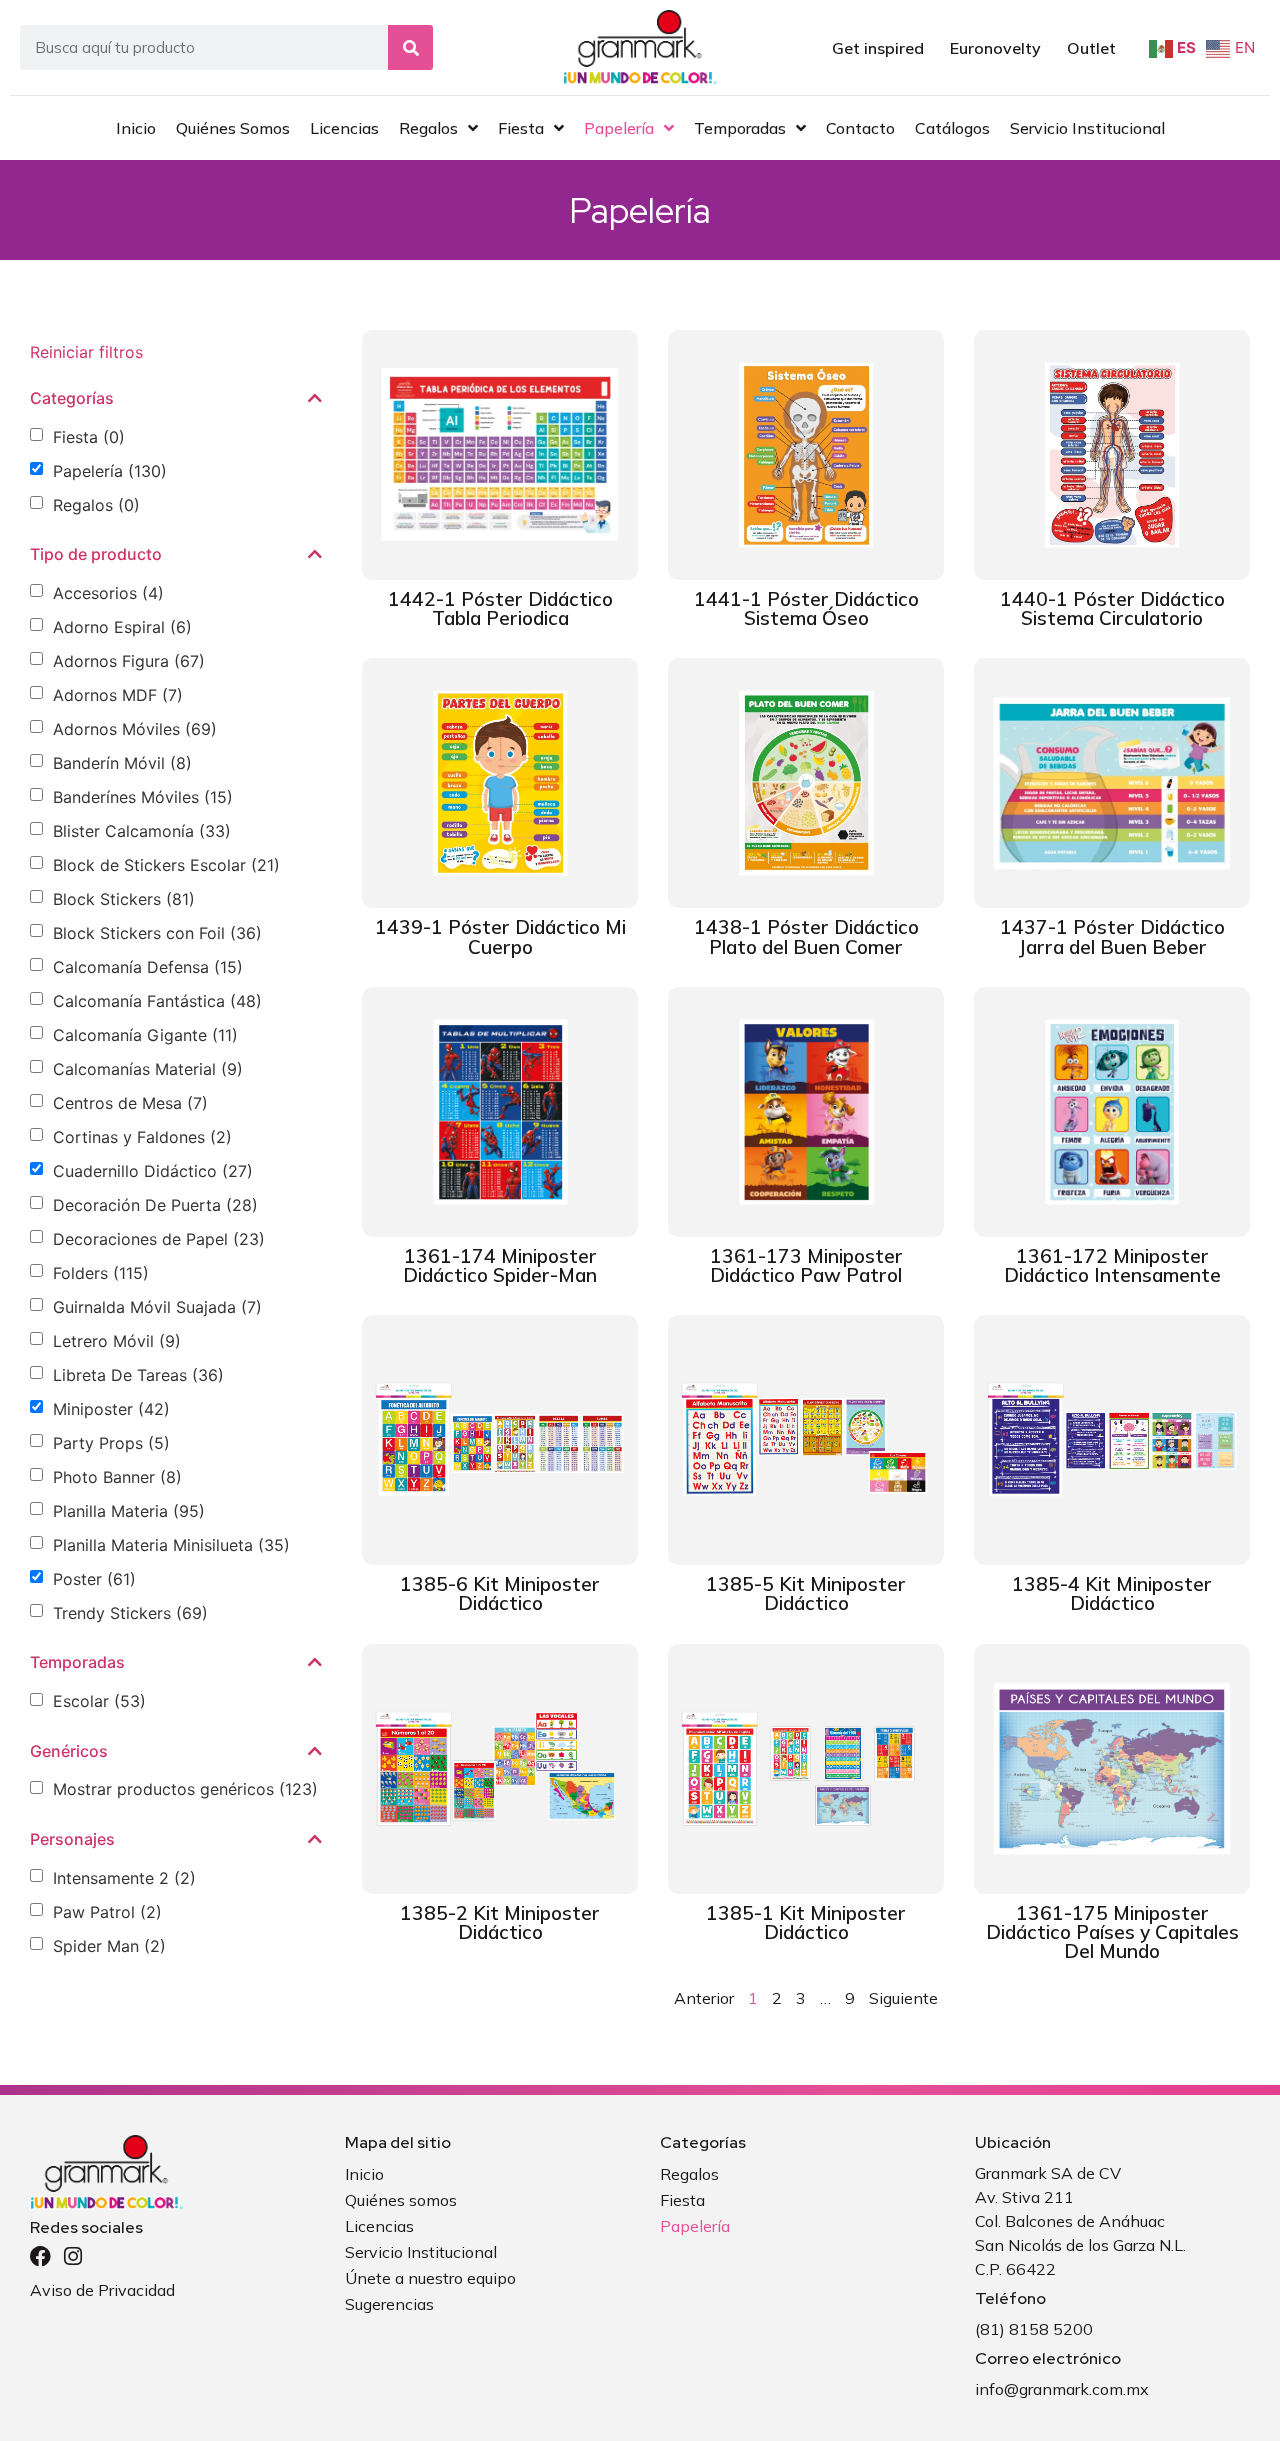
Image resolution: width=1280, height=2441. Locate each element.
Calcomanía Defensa (148, 967)
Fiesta (89, 437)
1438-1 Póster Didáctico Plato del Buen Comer (806, 936)
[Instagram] (72, 2256)
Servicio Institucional (421, 2252)
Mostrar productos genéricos (185, 1789)
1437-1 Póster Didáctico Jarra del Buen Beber (1112, 936)
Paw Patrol (107, 1912)
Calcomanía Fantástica (157, 1001)
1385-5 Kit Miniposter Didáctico (806, 1593)
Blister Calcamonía (142, 831)
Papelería (110, 471)
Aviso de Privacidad (102, 2290)
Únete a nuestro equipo (430, 2278)
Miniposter (111, 1409)
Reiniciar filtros (86, 352)
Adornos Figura (129, 661)
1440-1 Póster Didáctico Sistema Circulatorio (1112, 608)
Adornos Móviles (135, 729)
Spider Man (109, 1946)
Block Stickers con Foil (157, 933)
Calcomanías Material (148, 1069)
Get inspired (878, 48)
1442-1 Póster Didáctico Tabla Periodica (500, 608)
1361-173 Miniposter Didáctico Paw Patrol (806, 1265)
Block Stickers (124, 899)
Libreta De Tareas (138, 1375)
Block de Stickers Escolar (166, 865)
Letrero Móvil (117, 1341)
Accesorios (108, 593)
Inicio (364, 2174)
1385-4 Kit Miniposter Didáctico (1112, 1593)
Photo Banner (117, 1477)
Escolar (99, 1701)
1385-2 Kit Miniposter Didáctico (500, 1922)
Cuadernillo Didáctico (153, 1171)
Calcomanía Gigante (145, 1035)
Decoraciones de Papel (159, 1239)
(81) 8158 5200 (1034, 2329)
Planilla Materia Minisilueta (171, 1545)
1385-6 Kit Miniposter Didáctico (500, 1593)
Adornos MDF (118, 695)
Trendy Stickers (130, 1613)
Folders (101, 1273)
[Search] (410, 47)
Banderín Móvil (122, 763)
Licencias (379, 2226)
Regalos (96, 505)
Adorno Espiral (122, 627)
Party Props (111, 1443)
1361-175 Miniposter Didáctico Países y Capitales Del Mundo (1112, 1932)
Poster (94, 1579)
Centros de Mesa (130, 1103)
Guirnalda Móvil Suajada (157, 1307)
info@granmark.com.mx (1062, 2389)
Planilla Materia (129, 1511)
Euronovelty (995, 48)
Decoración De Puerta (155, 1205)
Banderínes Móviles (143, 797)
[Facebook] (40, 2256)
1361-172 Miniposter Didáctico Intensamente (1112, 1265)
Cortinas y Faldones (142, 1137)
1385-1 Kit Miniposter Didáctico (806, 1922)
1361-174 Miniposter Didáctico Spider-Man (500, 1265)
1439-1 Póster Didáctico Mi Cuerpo (500, 936)
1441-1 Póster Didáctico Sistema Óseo (806, 608)
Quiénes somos (401, 2200)
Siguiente (903, 1998)
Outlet (1091, 48)
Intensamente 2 (124, 1878)
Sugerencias (389, 2304)
